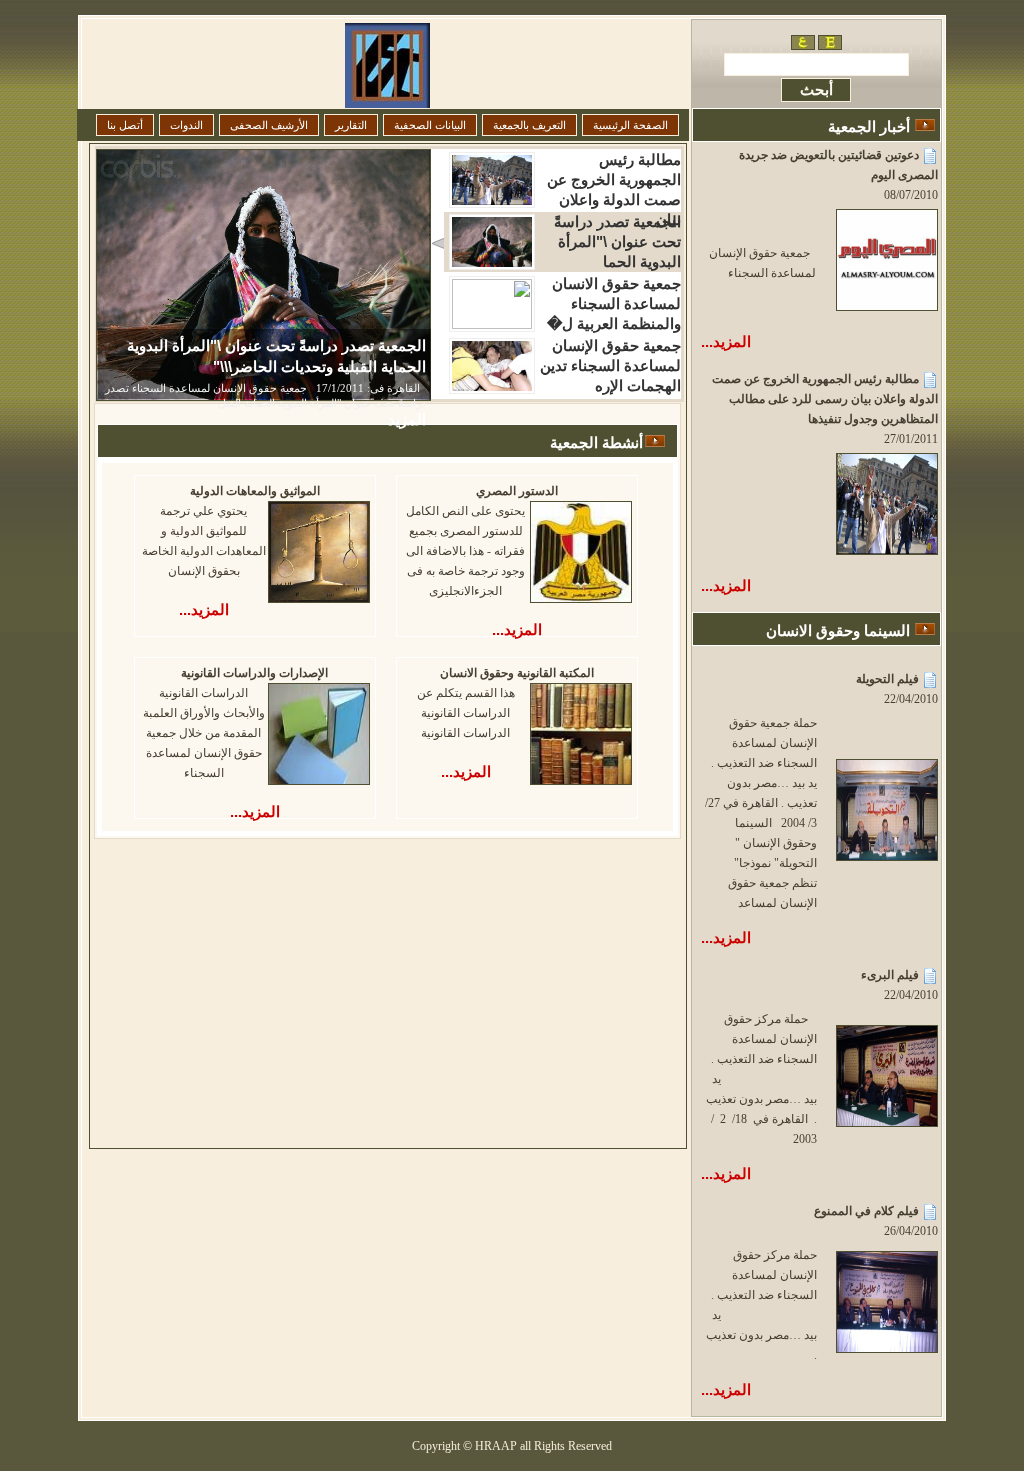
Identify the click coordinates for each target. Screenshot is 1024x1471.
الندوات (186, 125)
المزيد (407, 419)
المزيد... (726, 341)
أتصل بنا (125, 125)
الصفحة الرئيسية (630, 125)
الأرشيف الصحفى (269, 125)
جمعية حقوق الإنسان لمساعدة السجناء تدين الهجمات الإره (610, 365)
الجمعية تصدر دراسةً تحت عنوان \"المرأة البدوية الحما (617, 241)
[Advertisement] (342, 980)
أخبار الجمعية (869, 126)
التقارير (351, 125)
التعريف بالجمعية (529, 125)
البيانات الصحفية (430, 125)
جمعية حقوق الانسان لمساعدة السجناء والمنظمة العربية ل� (614, 303)
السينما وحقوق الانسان (838, 630)
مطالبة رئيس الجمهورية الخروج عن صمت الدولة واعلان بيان (614, 180)
